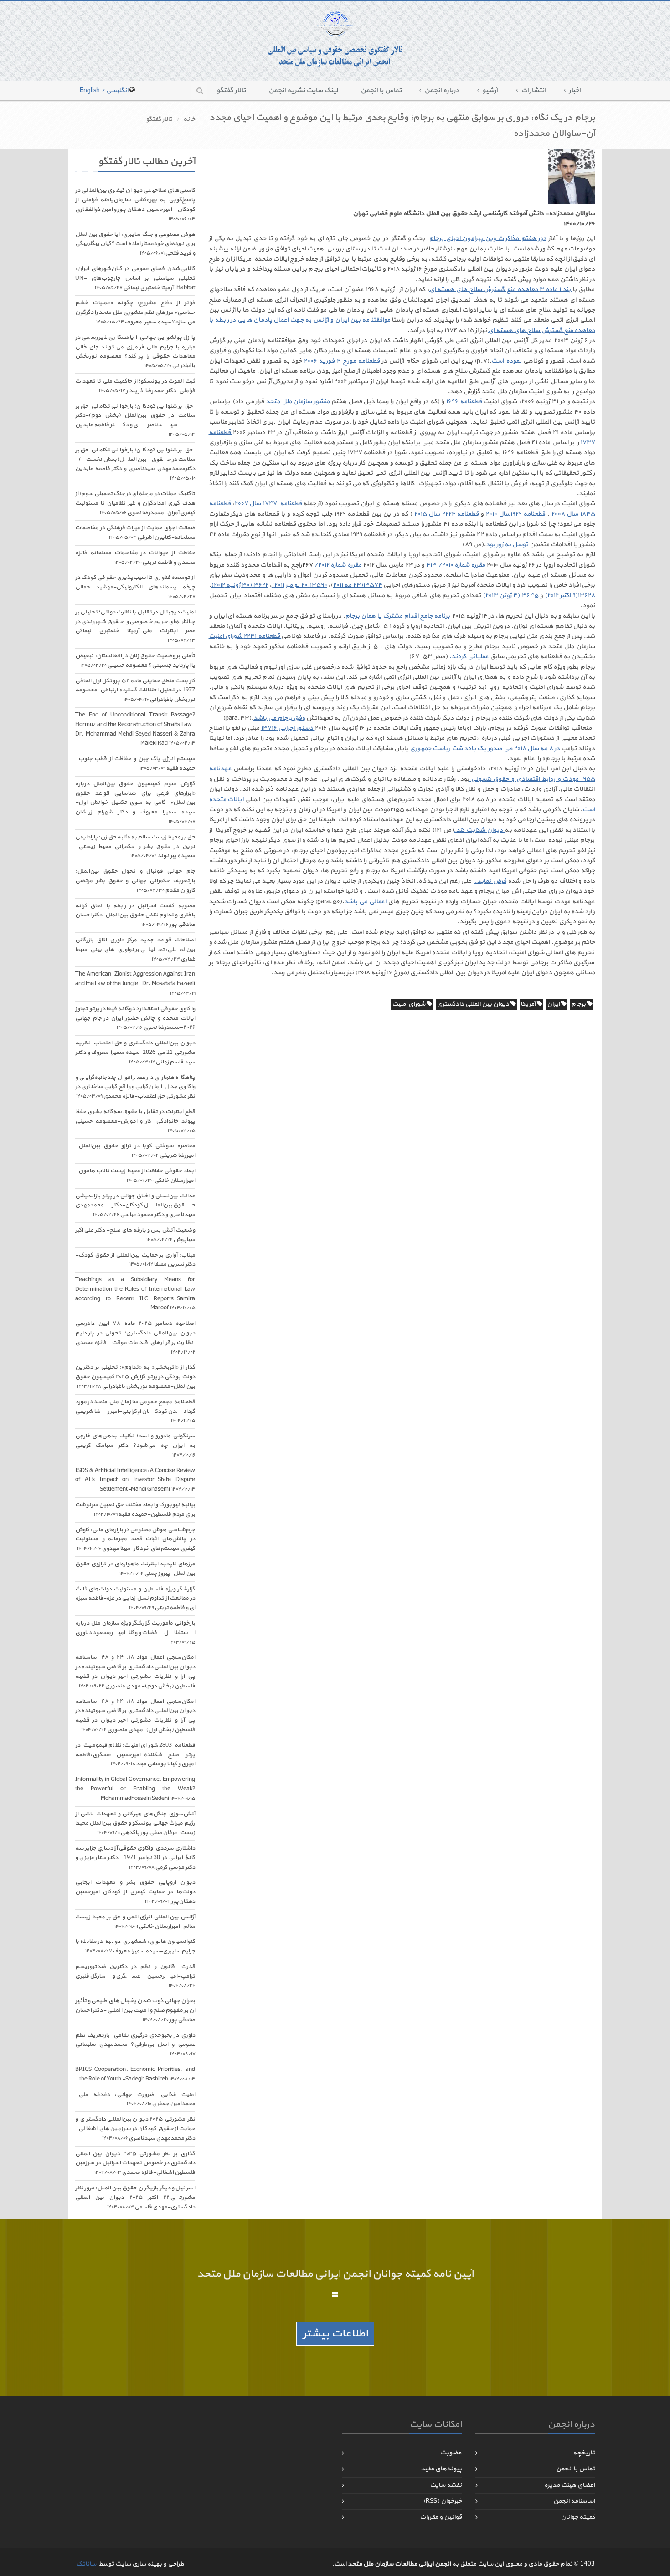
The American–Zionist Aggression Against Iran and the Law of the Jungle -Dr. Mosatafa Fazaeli (135, 984)
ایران (554, 1004)
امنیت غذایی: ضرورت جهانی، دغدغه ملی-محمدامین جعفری (135, 2099)
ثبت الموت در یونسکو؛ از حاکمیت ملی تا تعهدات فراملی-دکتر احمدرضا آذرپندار (135, 386)
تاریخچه (584, 2453)
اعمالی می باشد (366, 902)
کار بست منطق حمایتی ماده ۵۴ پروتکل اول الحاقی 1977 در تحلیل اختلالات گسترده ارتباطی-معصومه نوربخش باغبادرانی (135, 690)
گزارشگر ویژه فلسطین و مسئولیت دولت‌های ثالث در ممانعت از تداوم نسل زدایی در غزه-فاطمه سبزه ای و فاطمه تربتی (135, 1599)
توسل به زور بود (507, 544)
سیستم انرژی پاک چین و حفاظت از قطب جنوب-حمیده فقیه (135, 764)
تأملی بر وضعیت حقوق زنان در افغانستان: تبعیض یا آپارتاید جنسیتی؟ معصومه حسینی (135, 661)
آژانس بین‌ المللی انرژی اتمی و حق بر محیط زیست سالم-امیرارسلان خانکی (135, 1922)
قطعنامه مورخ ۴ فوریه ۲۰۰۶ (343, 361)
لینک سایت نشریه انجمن (303, 90)
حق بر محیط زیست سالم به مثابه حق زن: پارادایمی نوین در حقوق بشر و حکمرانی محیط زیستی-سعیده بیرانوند (135, 847)
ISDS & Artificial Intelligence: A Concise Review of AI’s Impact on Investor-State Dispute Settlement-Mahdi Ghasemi (135, 1480)
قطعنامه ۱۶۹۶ (464, 401)
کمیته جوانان (578, 2517)
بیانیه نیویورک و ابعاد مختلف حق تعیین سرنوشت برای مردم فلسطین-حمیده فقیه (135, 1510)
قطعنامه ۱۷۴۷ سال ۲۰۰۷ (269, 503)
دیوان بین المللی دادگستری (474, 1004)
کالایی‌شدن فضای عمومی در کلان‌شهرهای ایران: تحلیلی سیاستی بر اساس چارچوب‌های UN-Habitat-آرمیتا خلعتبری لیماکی (135, 278)
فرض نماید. (490, 881)
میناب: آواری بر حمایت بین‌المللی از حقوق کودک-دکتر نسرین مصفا (135, 1260)
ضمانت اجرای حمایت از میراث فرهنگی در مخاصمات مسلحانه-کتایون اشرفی (135, 533)
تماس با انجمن (381, 90)
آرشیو (490, 90)
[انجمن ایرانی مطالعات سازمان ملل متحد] (335, 39)
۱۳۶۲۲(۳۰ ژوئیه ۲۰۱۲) (240, 585)
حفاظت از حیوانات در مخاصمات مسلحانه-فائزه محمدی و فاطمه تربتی (135, 558)
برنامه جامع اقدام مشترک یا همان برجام (398, 616)
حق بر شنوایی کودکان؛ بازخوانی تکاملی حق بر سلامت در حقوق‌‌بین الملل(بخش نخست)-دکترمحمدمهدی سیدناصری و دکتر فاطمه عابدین (135, 464)
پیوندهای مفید (441, 2469)
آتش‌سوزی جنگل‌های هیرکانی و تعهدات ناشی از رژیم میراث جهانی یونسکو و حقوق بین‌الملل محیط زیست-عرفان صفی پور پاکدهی (135, 1824)
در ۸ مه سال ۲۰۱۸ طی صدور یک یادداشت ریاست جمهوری (485, 749)
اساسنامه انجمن (574, 2501)
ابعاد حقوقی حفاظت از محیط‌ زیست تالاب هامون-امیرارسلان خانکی (135, 1176)
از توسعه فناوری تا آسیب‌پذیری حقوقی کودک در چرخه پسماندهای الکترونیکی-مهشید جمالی (135, 587)
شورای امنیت (409, 1004)
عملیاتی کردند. (469, 657)
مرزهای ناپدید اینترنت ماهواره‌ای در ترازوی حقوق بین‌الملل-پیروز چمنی (135, 1569)
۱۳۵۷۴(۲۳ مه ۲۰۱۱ (357, 585)
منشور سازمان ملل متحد (297, 401)
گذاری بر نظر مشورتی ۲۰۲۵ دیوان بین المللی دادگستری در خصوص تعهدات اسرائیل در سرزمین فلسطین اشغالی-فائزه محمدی (135, 2163)
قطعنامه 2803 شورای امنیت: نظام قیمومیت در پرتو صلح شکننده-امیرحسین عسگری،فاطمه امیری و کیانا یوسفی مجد (135, 1755)
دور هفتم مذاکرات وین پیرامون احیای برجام (488, 238)
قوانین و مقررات (441, 2517)
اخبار (575, 90)
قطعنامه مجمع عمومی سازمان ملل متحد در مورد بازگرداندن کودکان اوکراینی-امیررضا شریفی (135, 1411)
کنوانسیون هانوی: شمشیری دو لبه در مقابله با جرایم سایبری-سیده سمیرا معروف (135, 1946)
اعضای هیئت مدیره (569, 2485)
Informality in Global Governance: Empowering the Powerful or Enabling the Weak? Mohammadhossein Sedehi (135, 1789)
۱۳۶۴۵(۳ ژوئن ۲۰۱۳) (510, 595)
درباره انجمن (442, 90)
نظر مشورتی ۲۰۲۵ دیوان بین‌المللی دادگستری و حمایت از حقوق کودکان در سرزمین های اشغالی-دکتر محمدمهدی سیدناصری (135, 2129)
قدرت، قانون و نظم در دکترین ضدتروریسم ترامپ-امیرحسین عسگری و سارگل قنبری (135, 1976)
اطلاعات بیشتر (335, 2334)
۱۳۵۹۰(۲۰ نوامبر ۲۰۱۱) (299, 585)
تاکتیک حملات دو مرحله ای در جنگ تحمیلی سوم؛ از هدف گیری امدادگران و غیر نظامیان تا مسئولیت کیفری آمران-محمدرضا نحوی (135, 503)
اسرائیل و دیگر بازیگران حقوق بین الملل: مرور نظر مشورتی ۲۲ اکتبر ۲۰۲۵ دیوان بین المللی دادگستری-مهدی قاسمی (135, 2198)
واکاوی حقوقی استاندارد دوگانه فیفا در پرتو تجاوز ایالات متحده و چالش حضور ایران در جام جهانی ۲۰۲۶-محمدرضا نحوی (135, 1018)
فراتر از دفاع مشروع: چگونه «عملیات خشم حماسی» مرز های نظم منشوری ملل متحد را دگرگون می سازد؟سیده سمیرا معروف (135, 312)
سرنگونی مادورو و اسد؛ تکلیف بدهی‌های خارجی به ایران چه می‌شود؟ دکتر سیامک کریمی (135, 1445)
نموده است (506, 361)
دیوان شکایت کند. (479, 830)
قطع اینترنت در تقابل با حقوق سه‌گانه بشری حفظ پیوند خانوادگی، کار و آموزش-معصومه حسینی (135, 1121)
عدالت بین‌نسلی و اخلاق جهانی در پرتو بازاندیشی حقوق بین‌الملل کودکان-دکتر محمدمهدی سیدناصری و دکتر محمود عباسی (135, 1206)
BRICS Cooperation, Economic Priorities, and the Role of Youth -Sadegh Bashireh (135, 2074)
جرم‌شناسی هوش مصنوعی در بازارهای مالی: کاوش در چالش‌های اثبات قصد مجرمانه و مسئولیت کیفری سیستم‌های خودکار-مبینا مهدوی (135, 1539)
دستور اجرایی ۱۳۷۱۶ (288, 728)
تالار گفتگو (231, 90)
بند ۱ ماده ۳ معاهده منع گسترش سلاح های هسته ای (501, 289)
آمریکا (529, 1004)
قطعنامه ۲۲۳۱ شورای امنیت (245, 636)
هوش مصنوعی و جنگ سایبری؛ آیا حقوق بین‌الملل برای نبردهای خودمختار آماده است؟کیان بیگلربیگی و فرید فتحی (135, 244)
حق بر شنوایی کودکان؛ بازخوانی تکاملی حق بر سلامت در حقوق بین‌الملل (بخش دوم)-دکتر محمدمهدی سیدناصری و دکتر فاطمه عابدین (135, 420)
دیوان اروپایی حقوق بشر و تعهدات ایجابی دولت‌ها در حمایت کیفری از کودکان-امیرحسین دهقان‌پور (135, 1892)
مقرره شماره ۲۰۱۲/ (332, 565)
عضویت (451, 2453)
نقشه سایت (446, 2485)
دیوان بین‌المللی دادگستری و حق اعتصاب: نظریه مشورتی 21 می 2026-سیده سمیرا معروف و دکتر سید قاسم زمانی (135, 1053)
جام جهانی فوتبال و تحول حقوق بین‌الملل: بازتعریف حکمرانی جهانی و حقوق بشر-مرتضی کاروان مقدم (135, 881)
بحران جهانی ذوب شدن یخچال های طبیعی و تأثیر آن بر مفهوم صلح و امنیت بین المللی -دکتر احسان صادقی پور (135, 2010)
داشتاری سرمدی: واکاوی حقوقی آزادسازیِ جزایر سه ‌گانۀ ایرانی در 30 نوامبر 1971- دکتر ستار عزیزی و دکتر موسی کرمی (135, 1858)
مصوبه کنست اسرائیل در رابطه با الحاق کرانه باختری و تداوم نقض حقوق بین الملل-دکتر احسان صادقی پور (135, 915)
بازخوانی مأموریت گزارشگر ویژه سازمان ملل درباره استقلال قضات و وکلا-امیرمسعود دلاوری (135, 1633)
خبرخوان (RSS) (443, 2501)
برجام (579, 1004)
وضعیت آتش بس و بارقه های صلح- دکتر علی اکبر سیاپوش (135, 1235)
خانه (189, 119)
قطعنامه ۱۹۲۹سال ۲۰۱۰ (515, 514)
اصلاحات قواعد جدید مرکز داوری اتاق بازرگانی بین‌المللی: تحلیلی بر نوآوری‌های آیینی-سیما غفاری (135, 950)
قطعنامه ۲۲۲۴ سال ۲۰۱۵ (446, 514)
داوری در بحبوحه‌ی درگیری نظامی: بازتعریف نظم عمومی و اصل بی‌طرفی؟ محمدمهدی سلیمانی (135, 2045)
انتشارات (533, 90)
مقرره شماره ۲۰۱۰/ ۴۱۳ (455, 565)
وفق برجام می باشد (279, 718)
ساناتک (86, 2564)
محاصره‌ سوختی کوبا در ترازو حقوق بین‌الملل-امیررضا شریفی (135, 1151)
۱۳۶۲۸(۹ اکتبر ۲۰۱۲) (570, 595)
